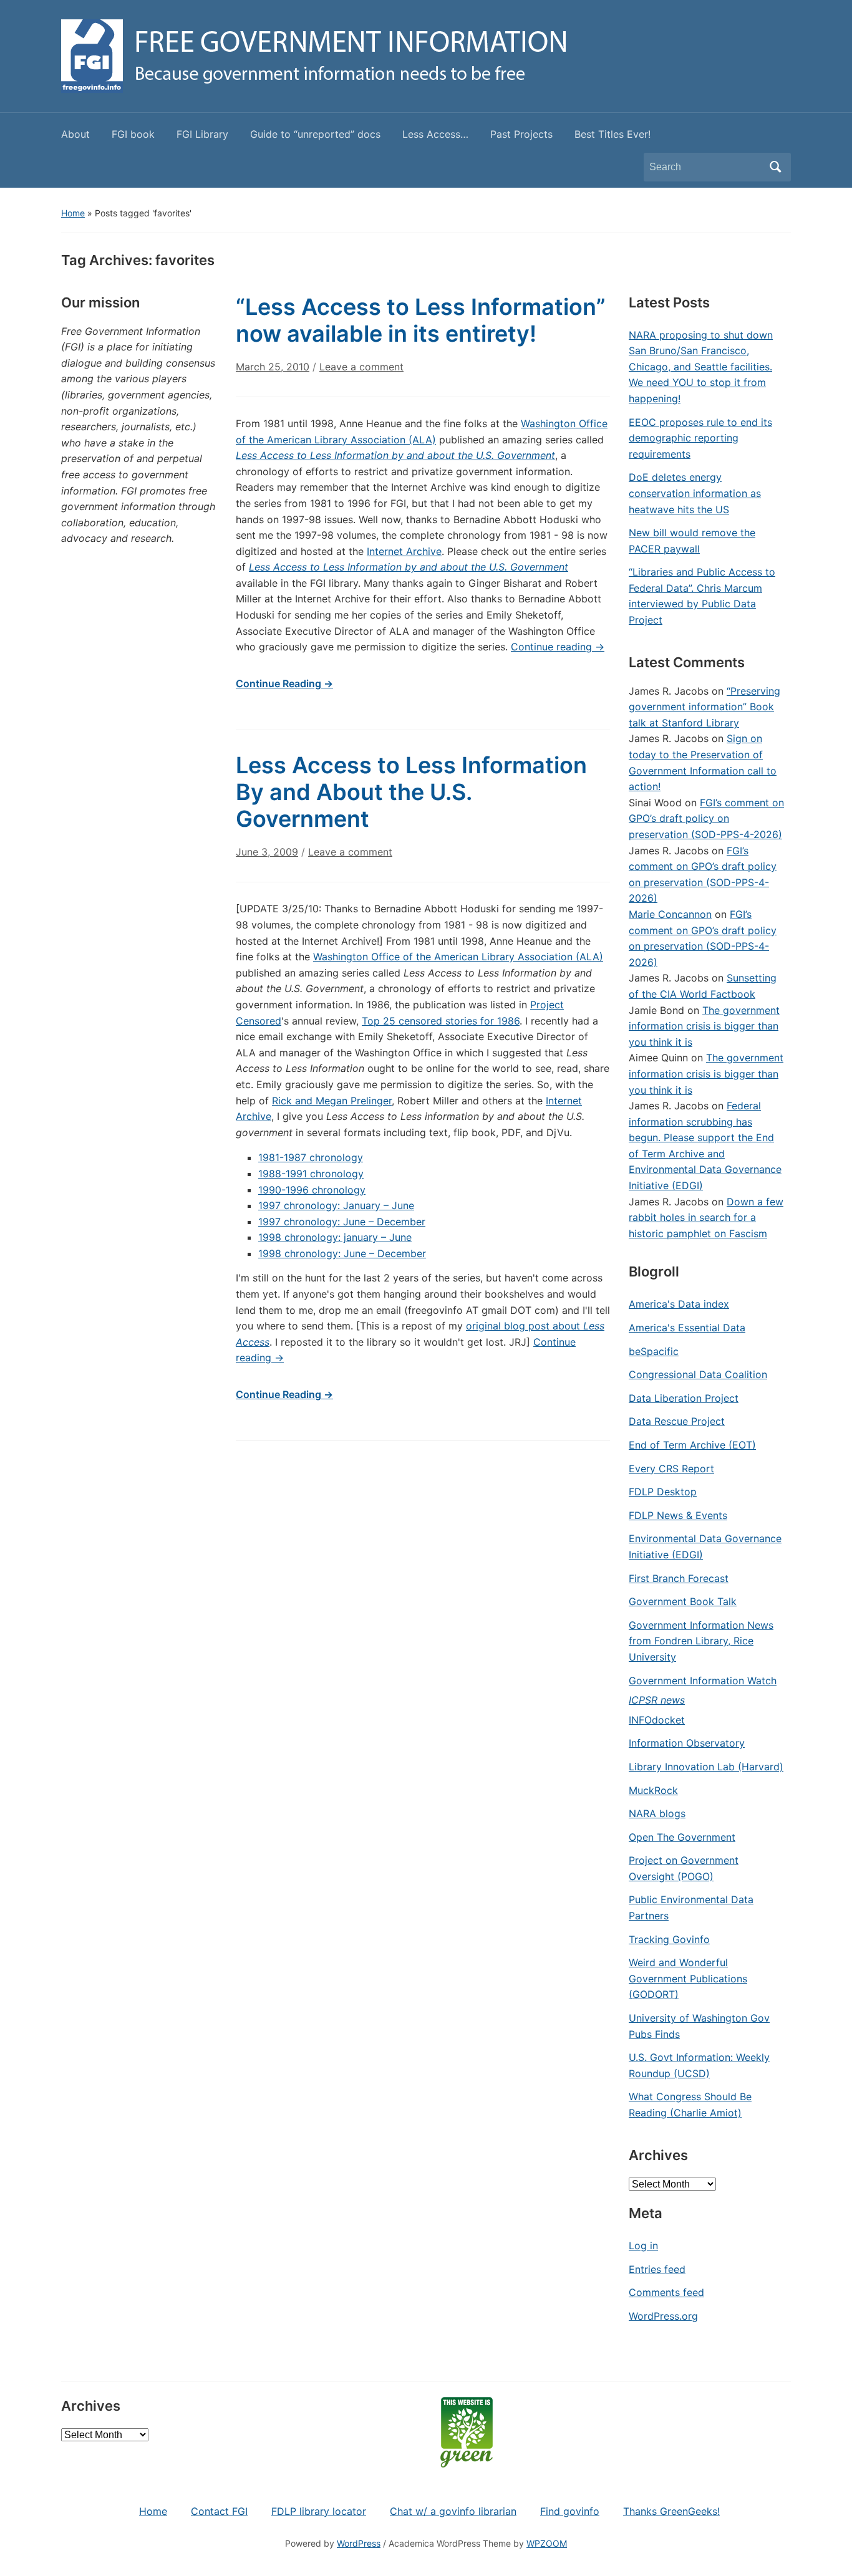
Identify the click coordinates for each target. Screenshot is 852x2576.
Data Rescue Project (677, 1421)
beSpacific (654, 1351)
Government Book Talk (683, 1601)
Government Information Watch (703, 1681)
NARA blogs (657, 1813)
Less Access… (435, 134)
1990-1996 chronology (312, 1190)
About (75, 134)
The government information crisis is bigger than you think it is (704, 1026)
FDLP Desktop (663, 1492)
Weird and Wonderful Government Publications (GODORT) (688, 1978)
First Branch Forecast (679, 1578)
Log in (643, 2246)
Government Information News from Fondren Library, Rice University (701, 1641)
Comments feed (666, 2292)
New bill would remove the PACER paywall (692, 541)
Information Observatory (687, 1743)
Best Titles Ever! (612, 134)
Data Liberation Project (684, 1398)
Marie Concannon (670, 914)
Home (73, 213)
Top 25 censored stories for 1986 (441, 1021)
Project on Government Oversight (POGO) (684, 1868)
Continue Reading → (284, 683)
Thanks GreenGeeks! (671, 2511)
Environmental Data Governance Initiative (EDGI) (705, 1546)
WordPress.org (663, 2316)
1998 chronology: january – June (335, 1237)
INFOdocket (657, 1720)
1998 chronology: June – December (342, 1253)
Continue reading (558, 647)
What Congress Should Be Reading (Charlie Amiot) (690, 2105)
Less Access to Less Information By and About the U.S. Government (411, 792)
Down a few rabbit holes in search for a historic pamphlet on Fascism (706, 1218)
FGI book (133, 134)
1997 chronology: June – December (342, 1222)
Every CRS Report (671, 1469)
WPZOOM (547, 2543)
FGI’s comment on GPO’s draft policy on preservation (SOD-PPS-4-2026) (706, 818)
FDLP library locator (319, 2511)
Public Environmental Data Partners (691, 1908)
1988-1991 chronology (311, 1174)
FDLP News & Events (678, 1515)
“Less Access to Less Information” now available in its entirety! (421, 320)
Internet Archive (404, 551)
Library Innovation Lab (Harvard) (706, 1767)
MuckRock (653, 1790)
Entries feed (657, 2269)
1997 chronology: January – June (336, 1205)
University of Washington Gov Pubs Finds (699, 2026)
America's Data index (679, 1304)
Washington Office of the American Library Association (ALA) (458, 957)
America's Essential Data (687, 1328)
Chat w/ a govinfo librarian (453, 2511)
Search (775, 167)
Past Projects (521, 134)
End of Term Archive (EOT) (692, 1445)
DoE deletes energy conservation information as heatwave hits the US (695, 493)
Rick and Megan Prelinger (332, 1101)
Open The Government (682, 1837)
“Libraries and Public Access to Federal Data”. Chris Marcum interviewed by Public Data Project (702, 596)
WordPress (359, 2543)
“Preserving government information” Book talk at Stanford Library (704, 707)
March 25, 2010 (273, 367)
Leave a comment (361, 367)
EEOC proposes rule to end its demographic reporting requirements (700, 438)
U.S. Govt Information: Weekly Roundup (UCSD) (699, 2065)
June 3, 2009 (267, 852)
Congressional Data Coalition (698, 1374)
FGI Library (202, 134)
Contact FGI (219, 2511)
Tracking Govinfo (669, 1939)
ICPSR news (657, 1700)
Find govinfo (570, 2511)
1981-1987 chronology (311, 1157)
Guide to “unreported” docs (315, 134)
